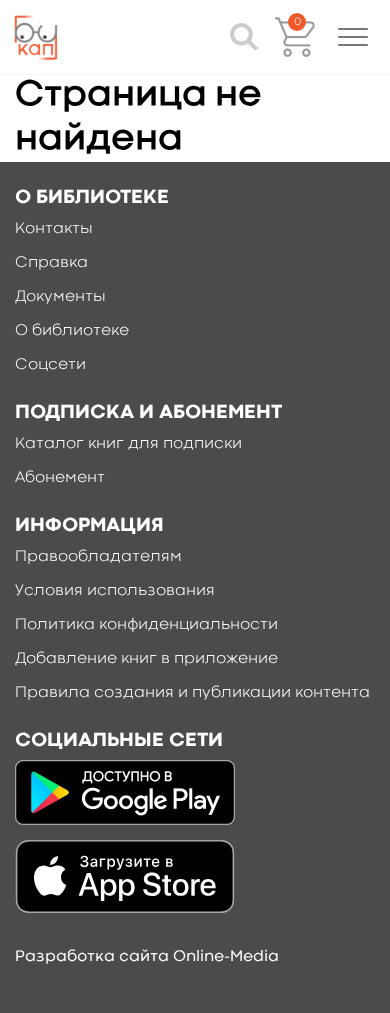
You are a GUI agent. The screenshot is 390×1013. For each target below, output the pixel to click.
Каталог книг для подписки (128, 444)
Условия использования (115, 591)
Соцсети (50, 365)
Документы (60, 297)
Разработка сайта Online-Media (147, 957)
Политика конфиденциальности (146, 625)
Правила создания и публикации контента (192, 693)
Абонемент (60, 478)
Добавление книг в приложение (146, 659)
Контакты (54, 229)
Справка (51, 263)
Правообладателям (98, 557)
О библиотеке (72, 331)
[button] (353, 37)
